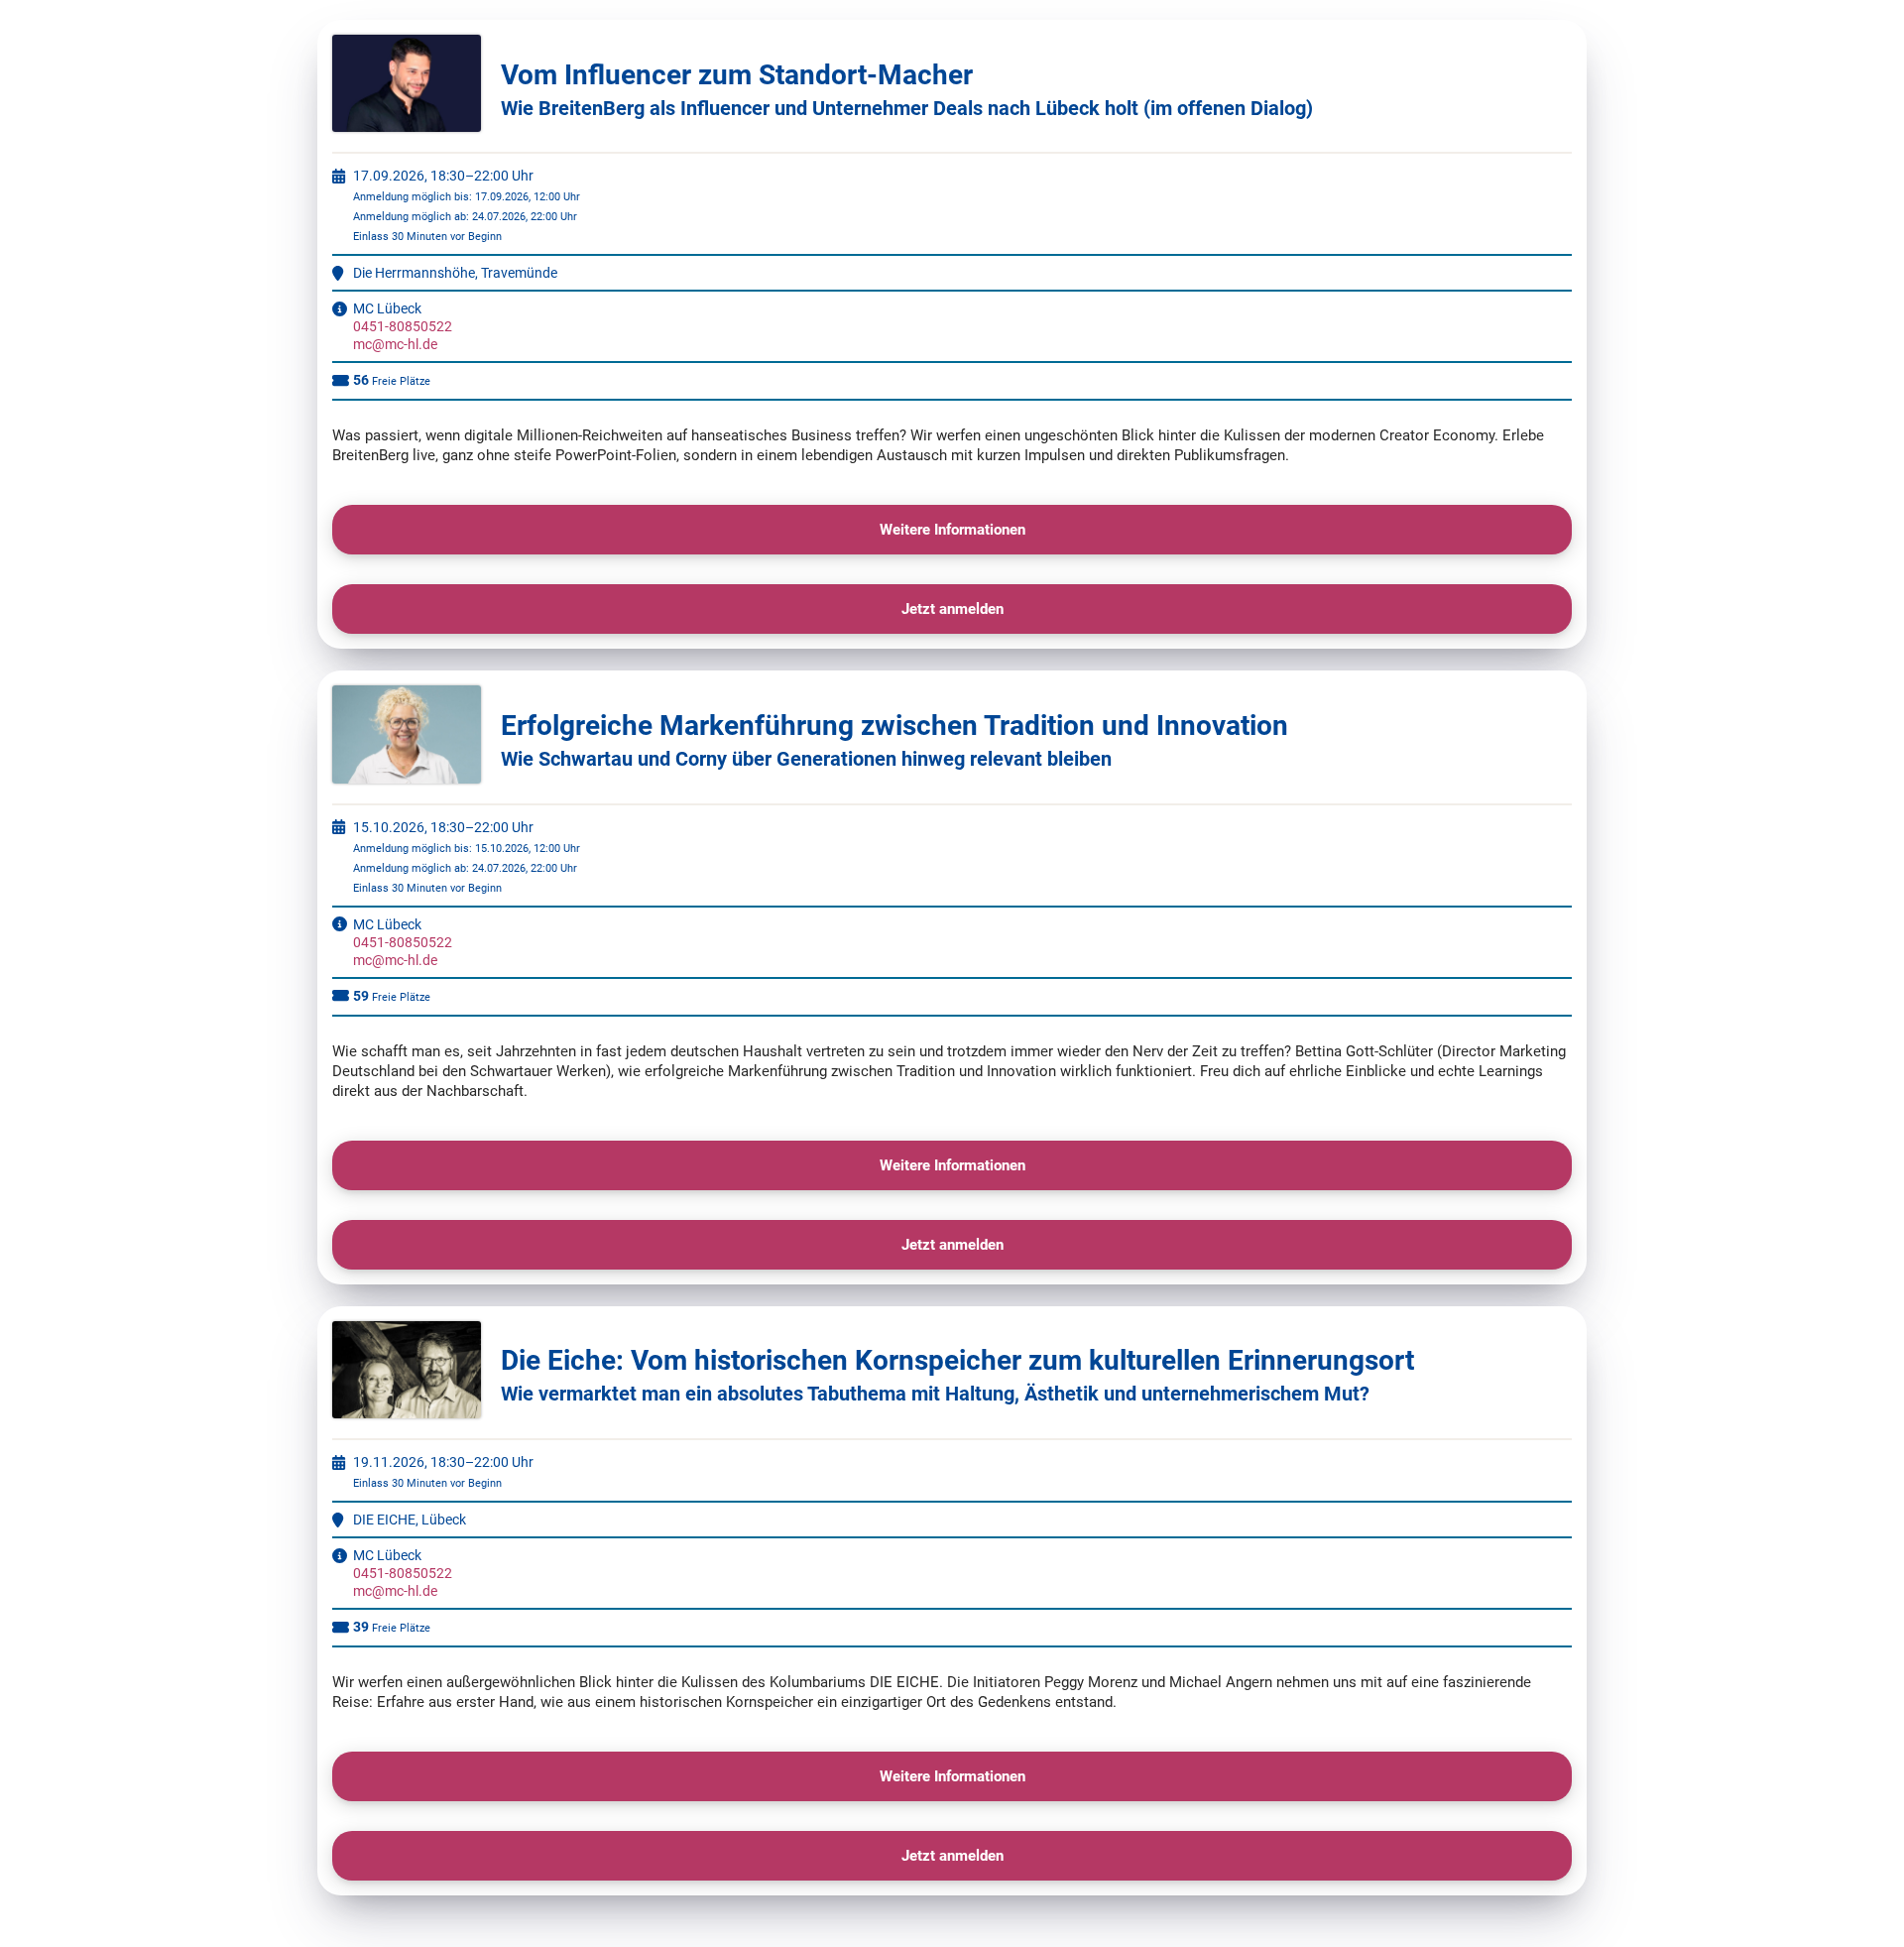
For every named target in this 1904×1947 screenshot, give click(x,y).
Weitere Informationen (952, 530)
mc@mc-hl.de (395, 344)
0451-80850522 (403, 326)
